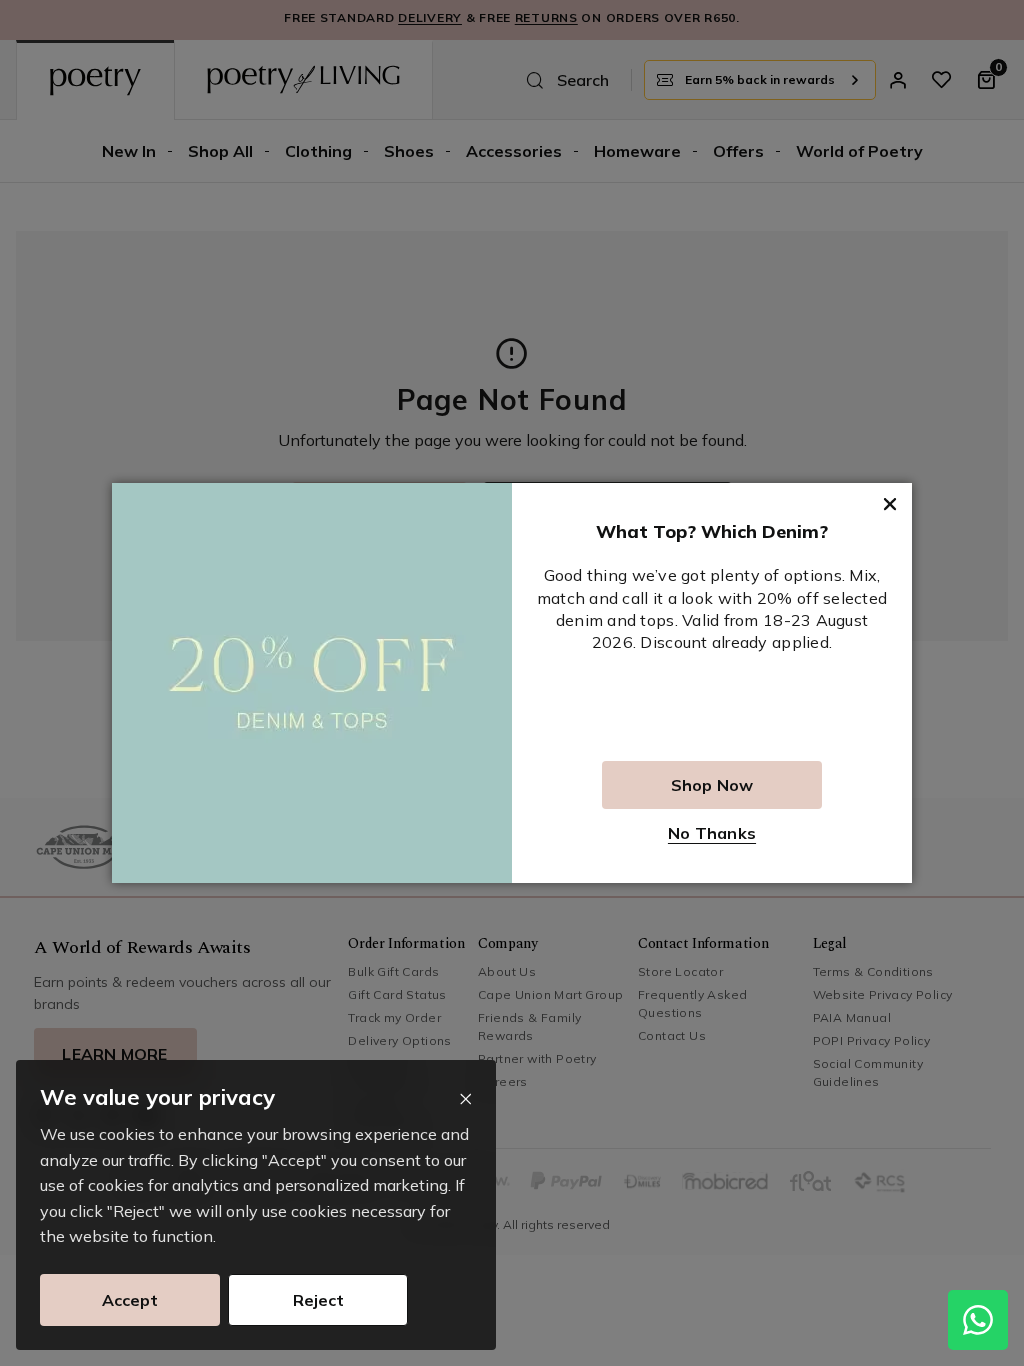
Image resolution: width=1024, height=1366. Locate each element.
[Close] (465, 1099)
